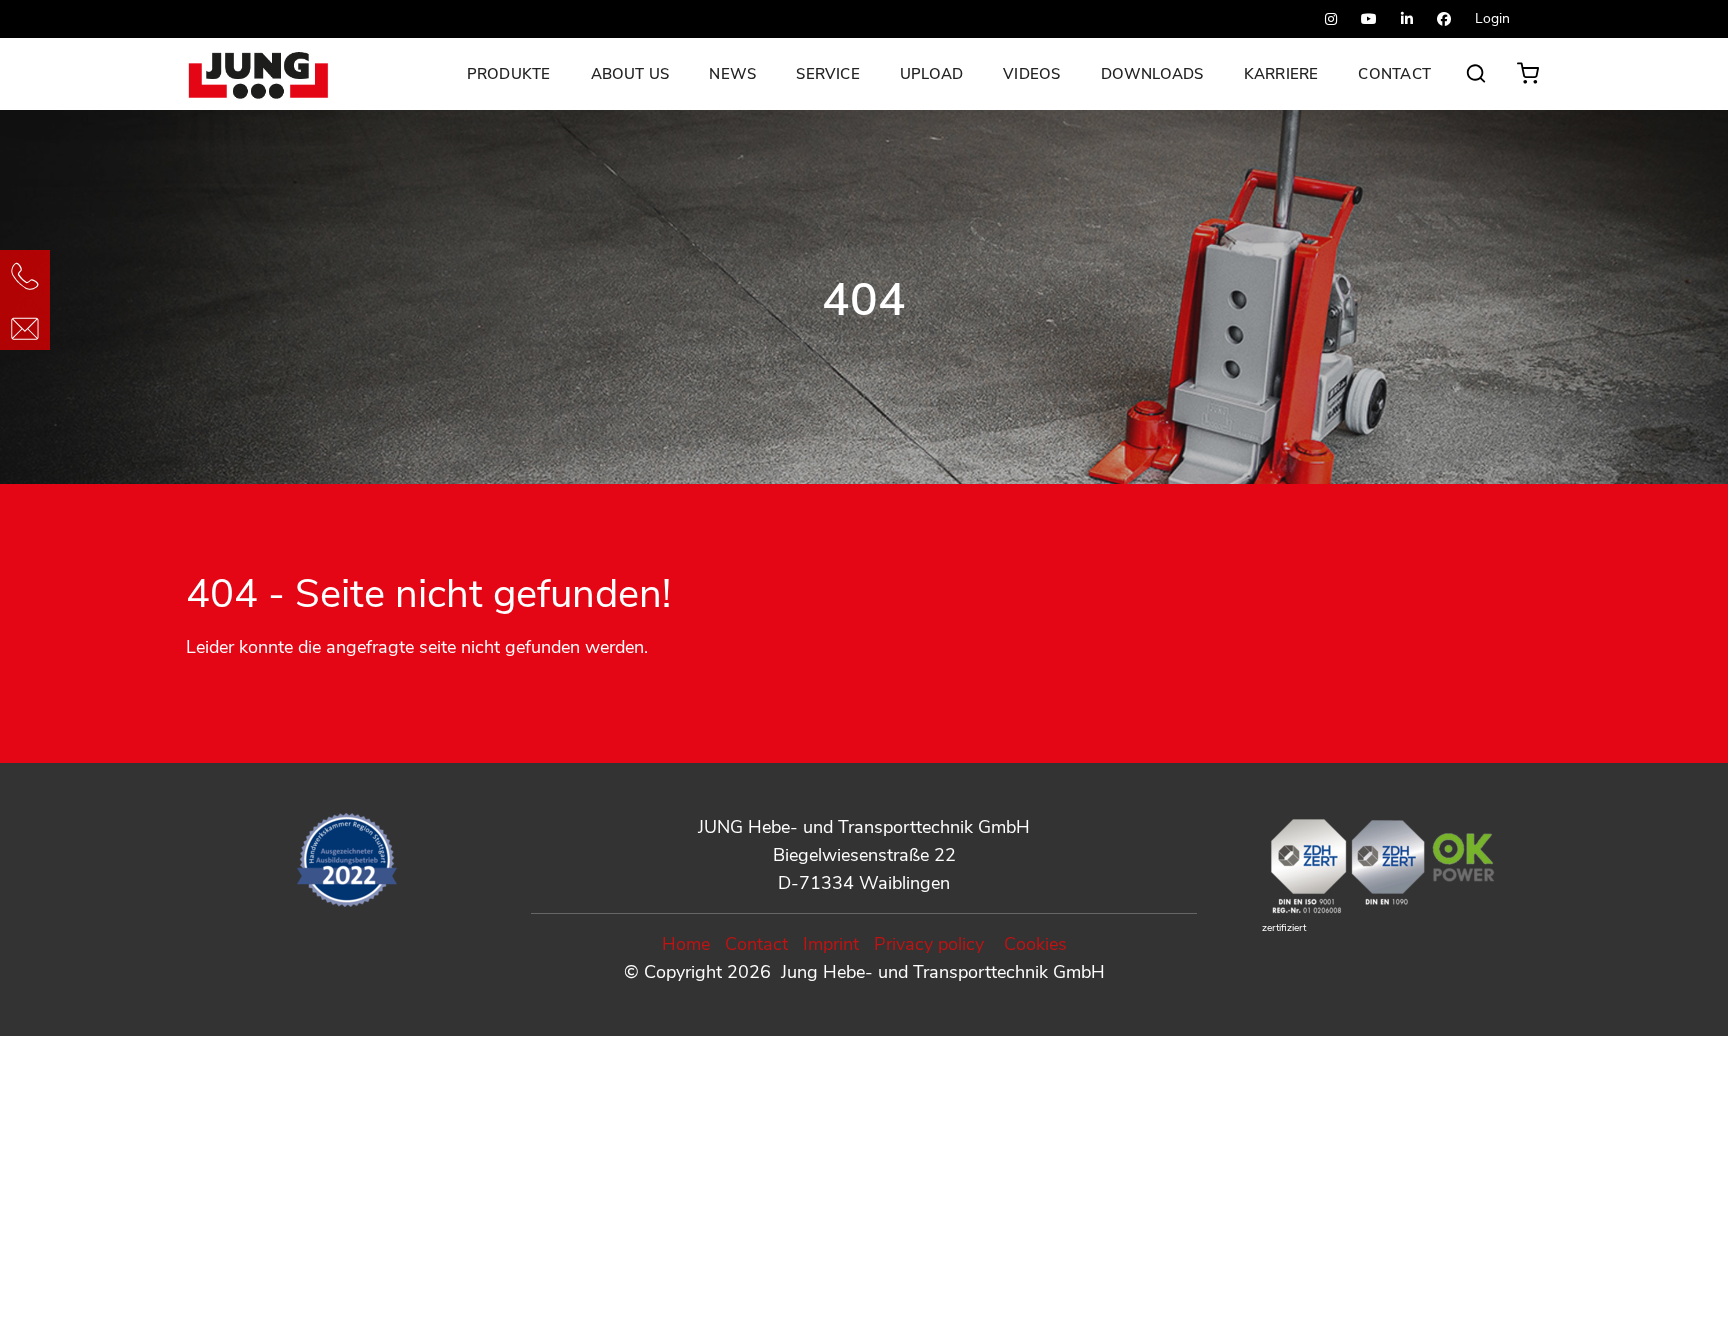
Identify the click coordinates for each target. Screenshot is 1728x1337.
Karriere (1281, 74)
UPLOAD (931, 74)
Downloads (1152, 74)
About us (630, 74)
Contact (1394, 74)
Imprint (831, 944)
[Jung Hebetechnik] (262, 74)
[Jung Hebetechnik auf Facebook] (1444, 19)
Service (828, 74)
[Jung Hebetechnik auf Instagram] (1331, 19)
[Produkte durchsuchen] (1476, 83)
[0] (1532, 68)
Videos (1031, 74)
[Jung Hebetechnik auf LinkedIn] (1407, 19)
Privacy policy (929, 944)
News (732, 74)
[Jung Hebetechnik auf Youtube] (1369, 19)
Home (686, 944)
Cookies (1035, 944)
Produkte (509, 74)
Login (1492, 18)
